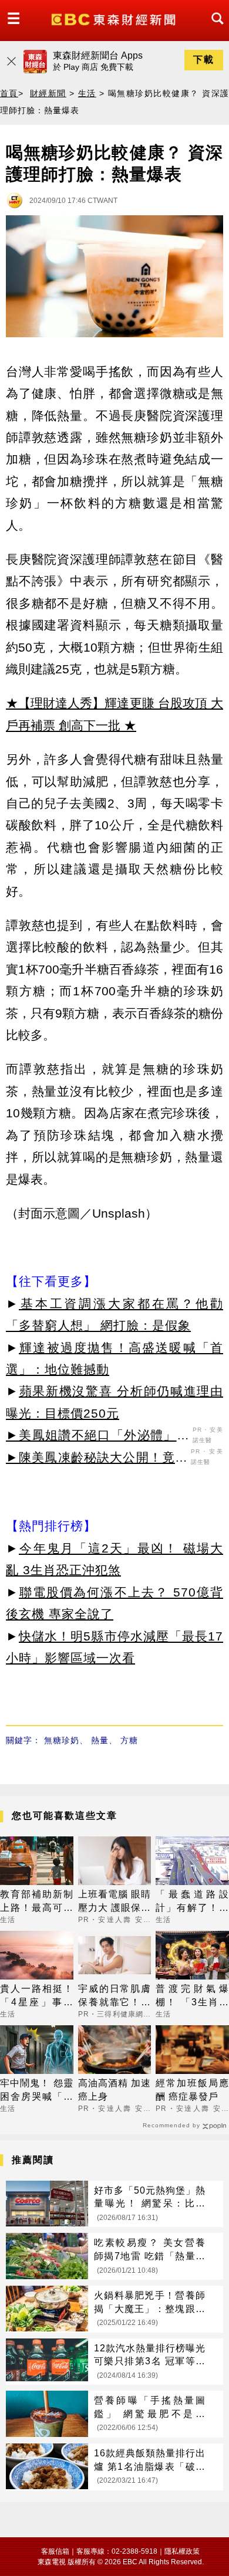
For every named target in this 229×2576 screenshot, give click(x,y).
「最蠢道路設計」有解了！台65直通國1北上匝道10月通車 (192, 1902)
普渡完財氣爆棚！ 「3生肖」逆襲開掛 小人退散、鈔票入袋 (192, 1996)
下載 (204, 60)
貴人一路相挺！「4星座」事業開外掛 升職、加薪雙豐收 (37, 1996)
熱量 (100, 1740)
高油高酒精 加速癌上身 (115, 2089)
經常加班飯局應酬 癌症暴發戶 (192, 2089)
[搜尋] (214, 29)
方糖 (129, 1740)
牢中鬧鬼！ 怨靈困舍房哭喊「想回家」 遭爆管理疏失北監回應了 (37, 2091)
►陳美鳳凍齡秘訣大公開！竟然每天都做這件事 (97, 1459)
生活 (87, 93)
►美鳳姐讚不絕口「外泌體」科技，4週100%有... (98, 1437)
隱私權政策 (182, 2551)
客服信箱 (55, 2551)
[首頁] (115, 18)
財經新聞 (48, 93)
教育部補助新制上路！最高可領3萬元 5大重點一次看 (37, 1902)
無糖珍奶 (62, 1740)
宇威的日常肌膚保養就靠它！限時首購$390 (115, 1996)
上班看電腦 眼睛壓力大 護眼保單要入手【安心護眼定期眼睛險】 (115, 1902)
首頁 (9, 93)
